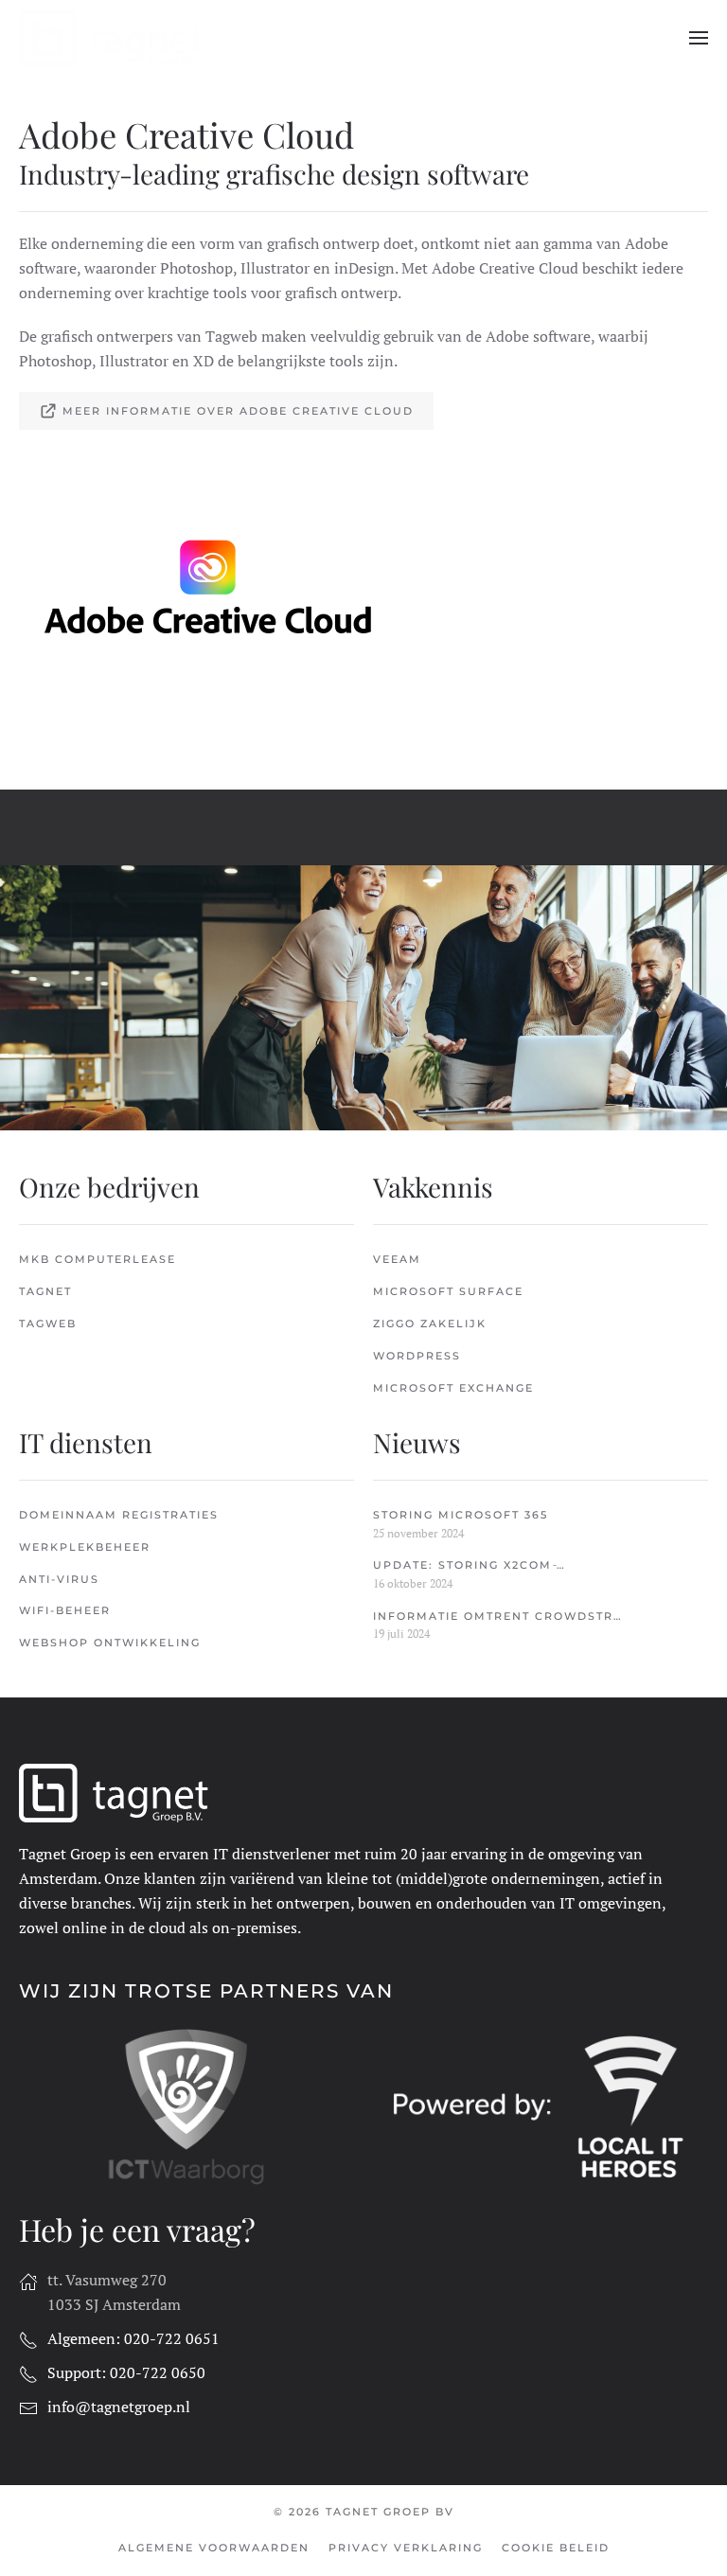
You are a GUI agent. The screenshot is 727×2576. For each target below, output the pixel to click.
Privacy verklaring (406, 2548)
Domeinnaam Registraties (119, 1515)
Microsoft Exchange (453, 1388)
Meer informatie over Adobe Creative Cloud (238, 411)
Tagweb (48, 1324)
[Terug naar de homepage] (114, 38)
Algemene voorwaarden (214, 2548)
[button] (699, 38)
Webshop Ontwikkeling (110, 1643)
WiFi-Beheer (65, 1610)
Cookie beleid (556, 2548)
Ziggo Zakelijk (430, 1324)
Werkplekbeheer (85, 1547)
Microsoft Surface (448, 1291)
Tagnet (45, 1291)
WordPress (417, 1356)
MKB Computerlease (98, 1259)
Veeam (397, 1259)
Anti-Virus (59, 1579)
